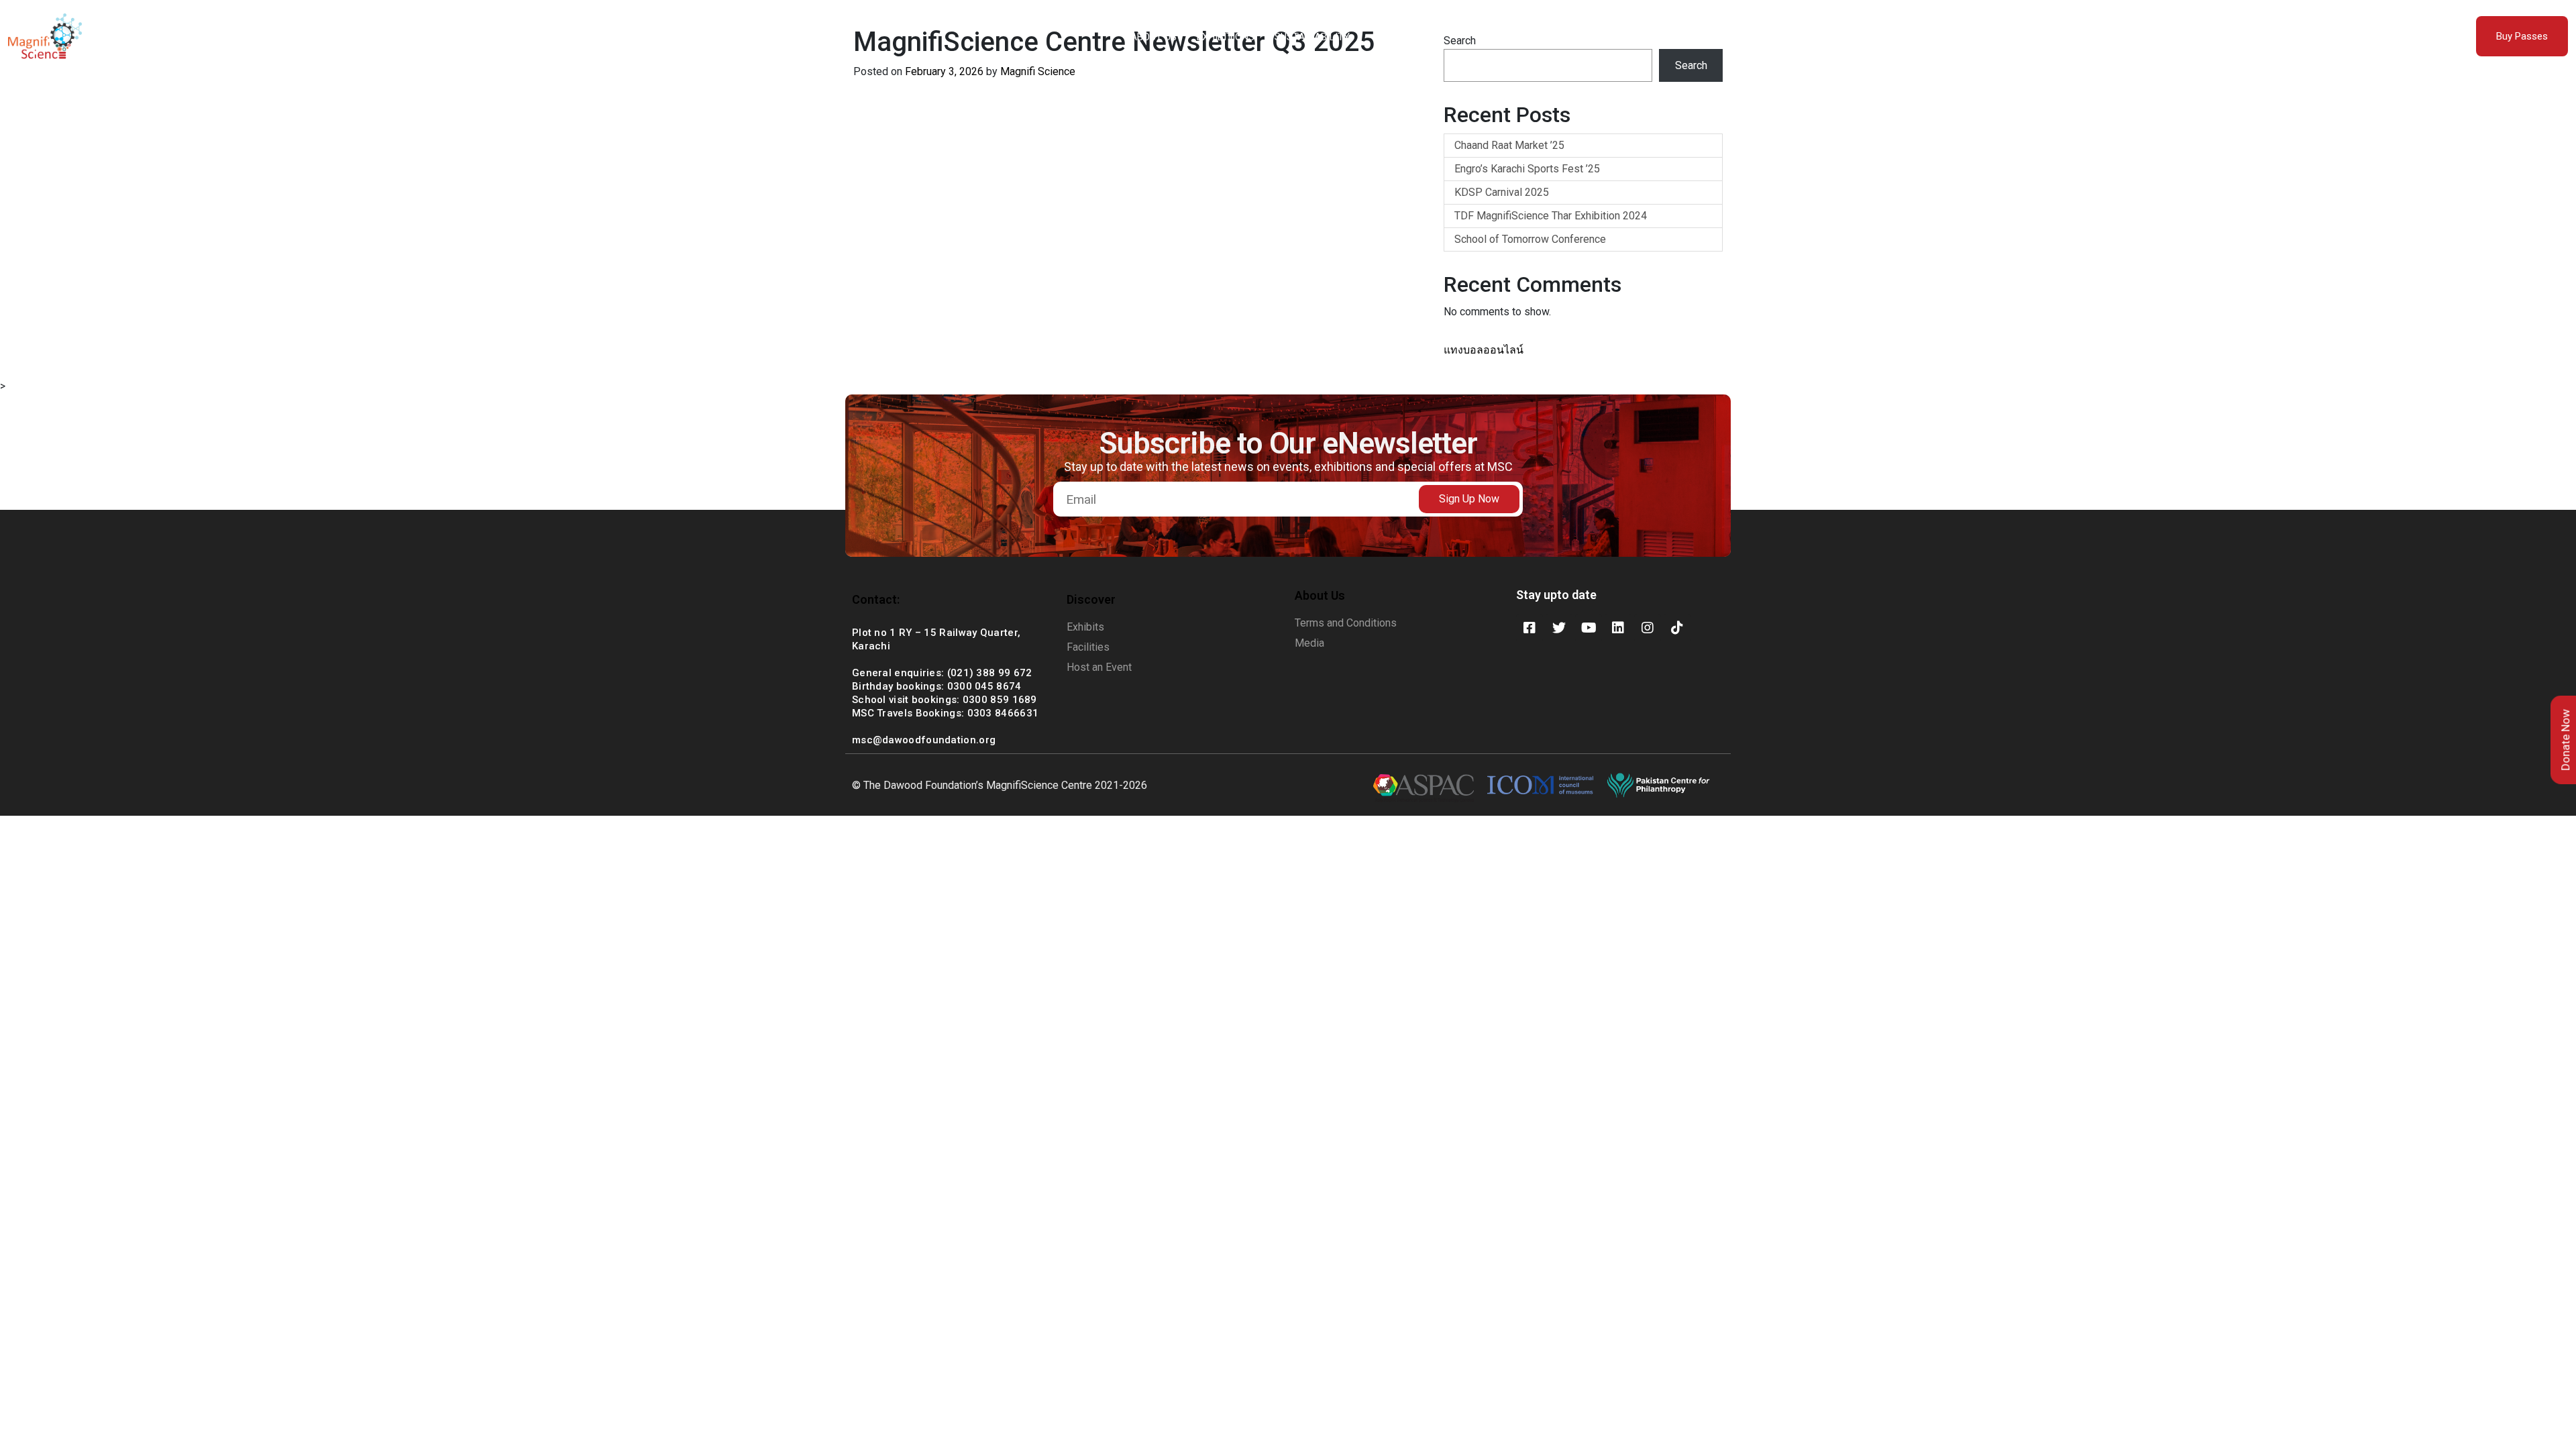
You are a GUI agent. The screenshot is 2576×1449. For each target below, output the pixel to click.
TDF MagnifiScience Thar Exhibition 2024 (1551, 216)
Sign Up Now (1469, 499)
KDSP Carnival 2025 (1502, 192)
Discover (1091, 599)
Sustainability (1312, 37)
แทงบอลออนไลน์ (1484, 350)
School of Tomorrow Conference (1530, 239)
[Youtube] (1589, 628)
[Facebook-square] (1529, 628)
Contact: (876, 599)
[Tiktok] (1677, 628)
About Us (1153, 37)
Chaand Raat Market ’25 (1509, 145)
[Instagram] (1648, 628)
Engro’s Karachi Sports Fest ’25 (1527, 169)
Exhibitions (1226, 37)
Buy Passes (2522, 36)
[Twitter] (1559, 628)
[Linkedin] (1618, 628)
